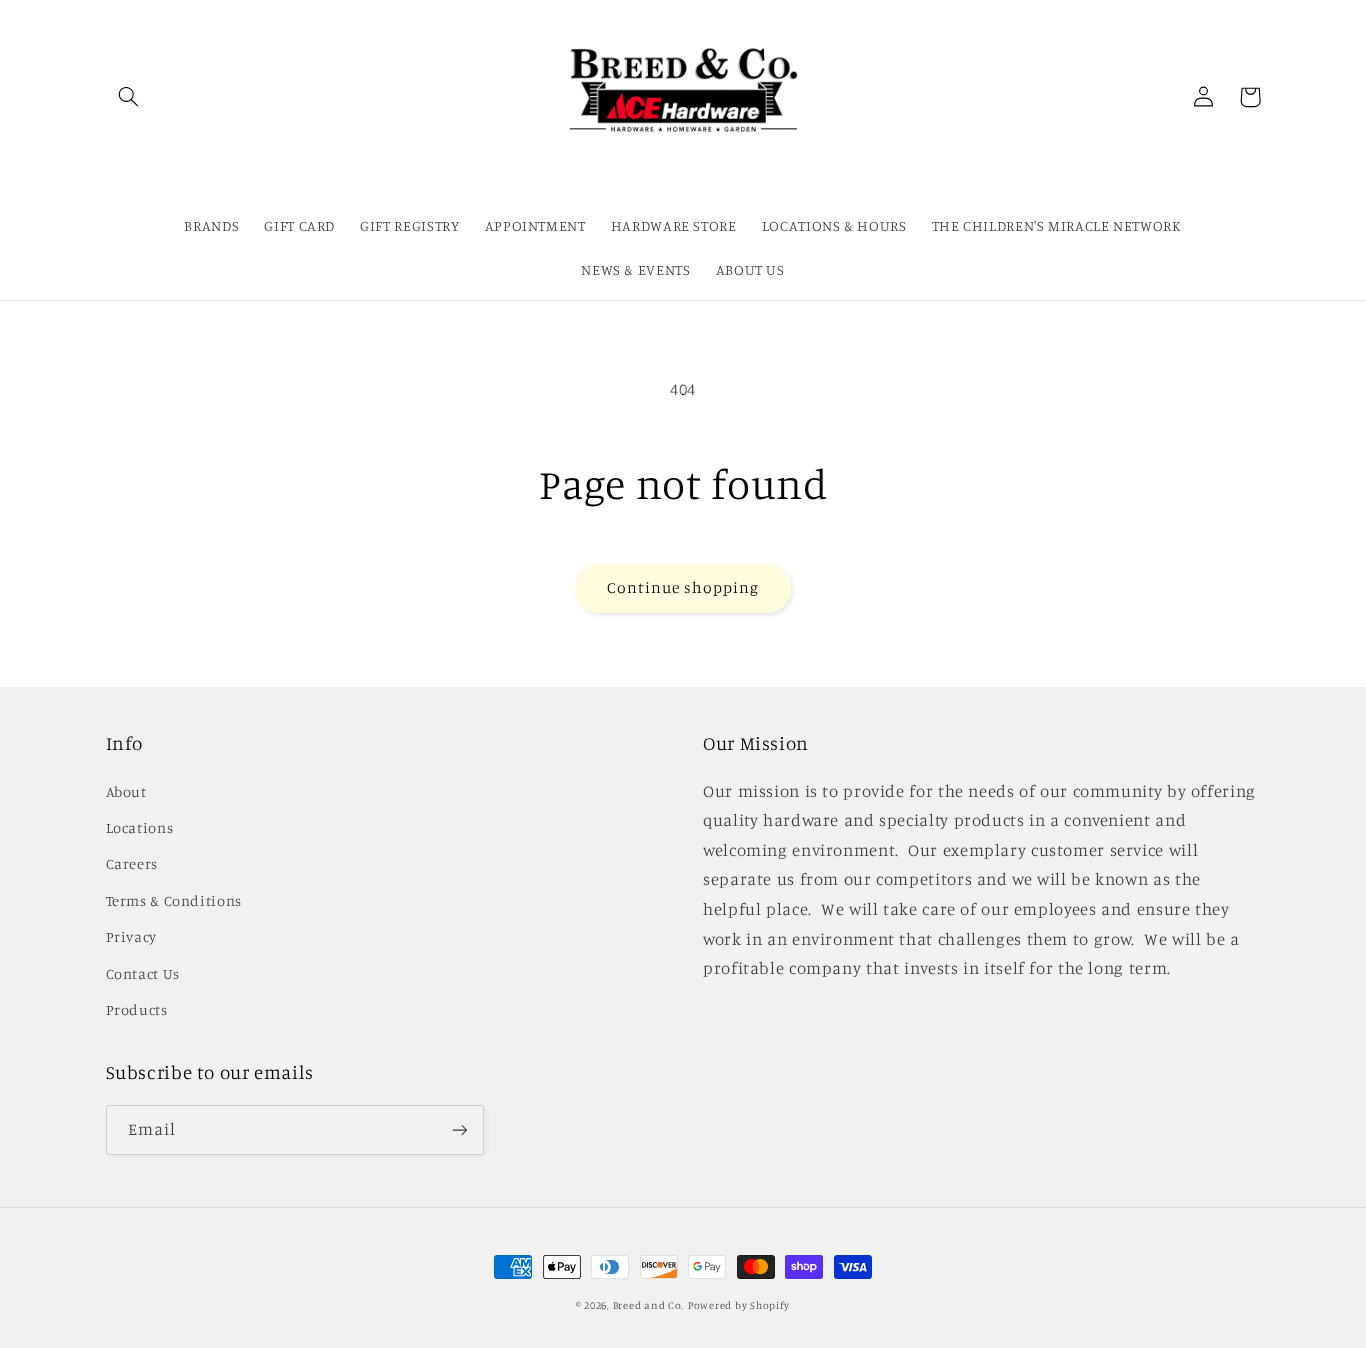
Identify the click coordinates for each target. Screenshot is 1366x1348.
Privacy (131, 936)
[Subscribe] (459, 1129)
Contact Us (143, 973)
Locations (140, 827)
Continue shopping (683, 587)
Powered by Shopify (739, 1305)
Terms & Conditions (174, 900)
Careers (132, 863)
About (126, 791)
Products (137, 1009)
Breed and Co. (649, 1305)
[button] (129, 97)
